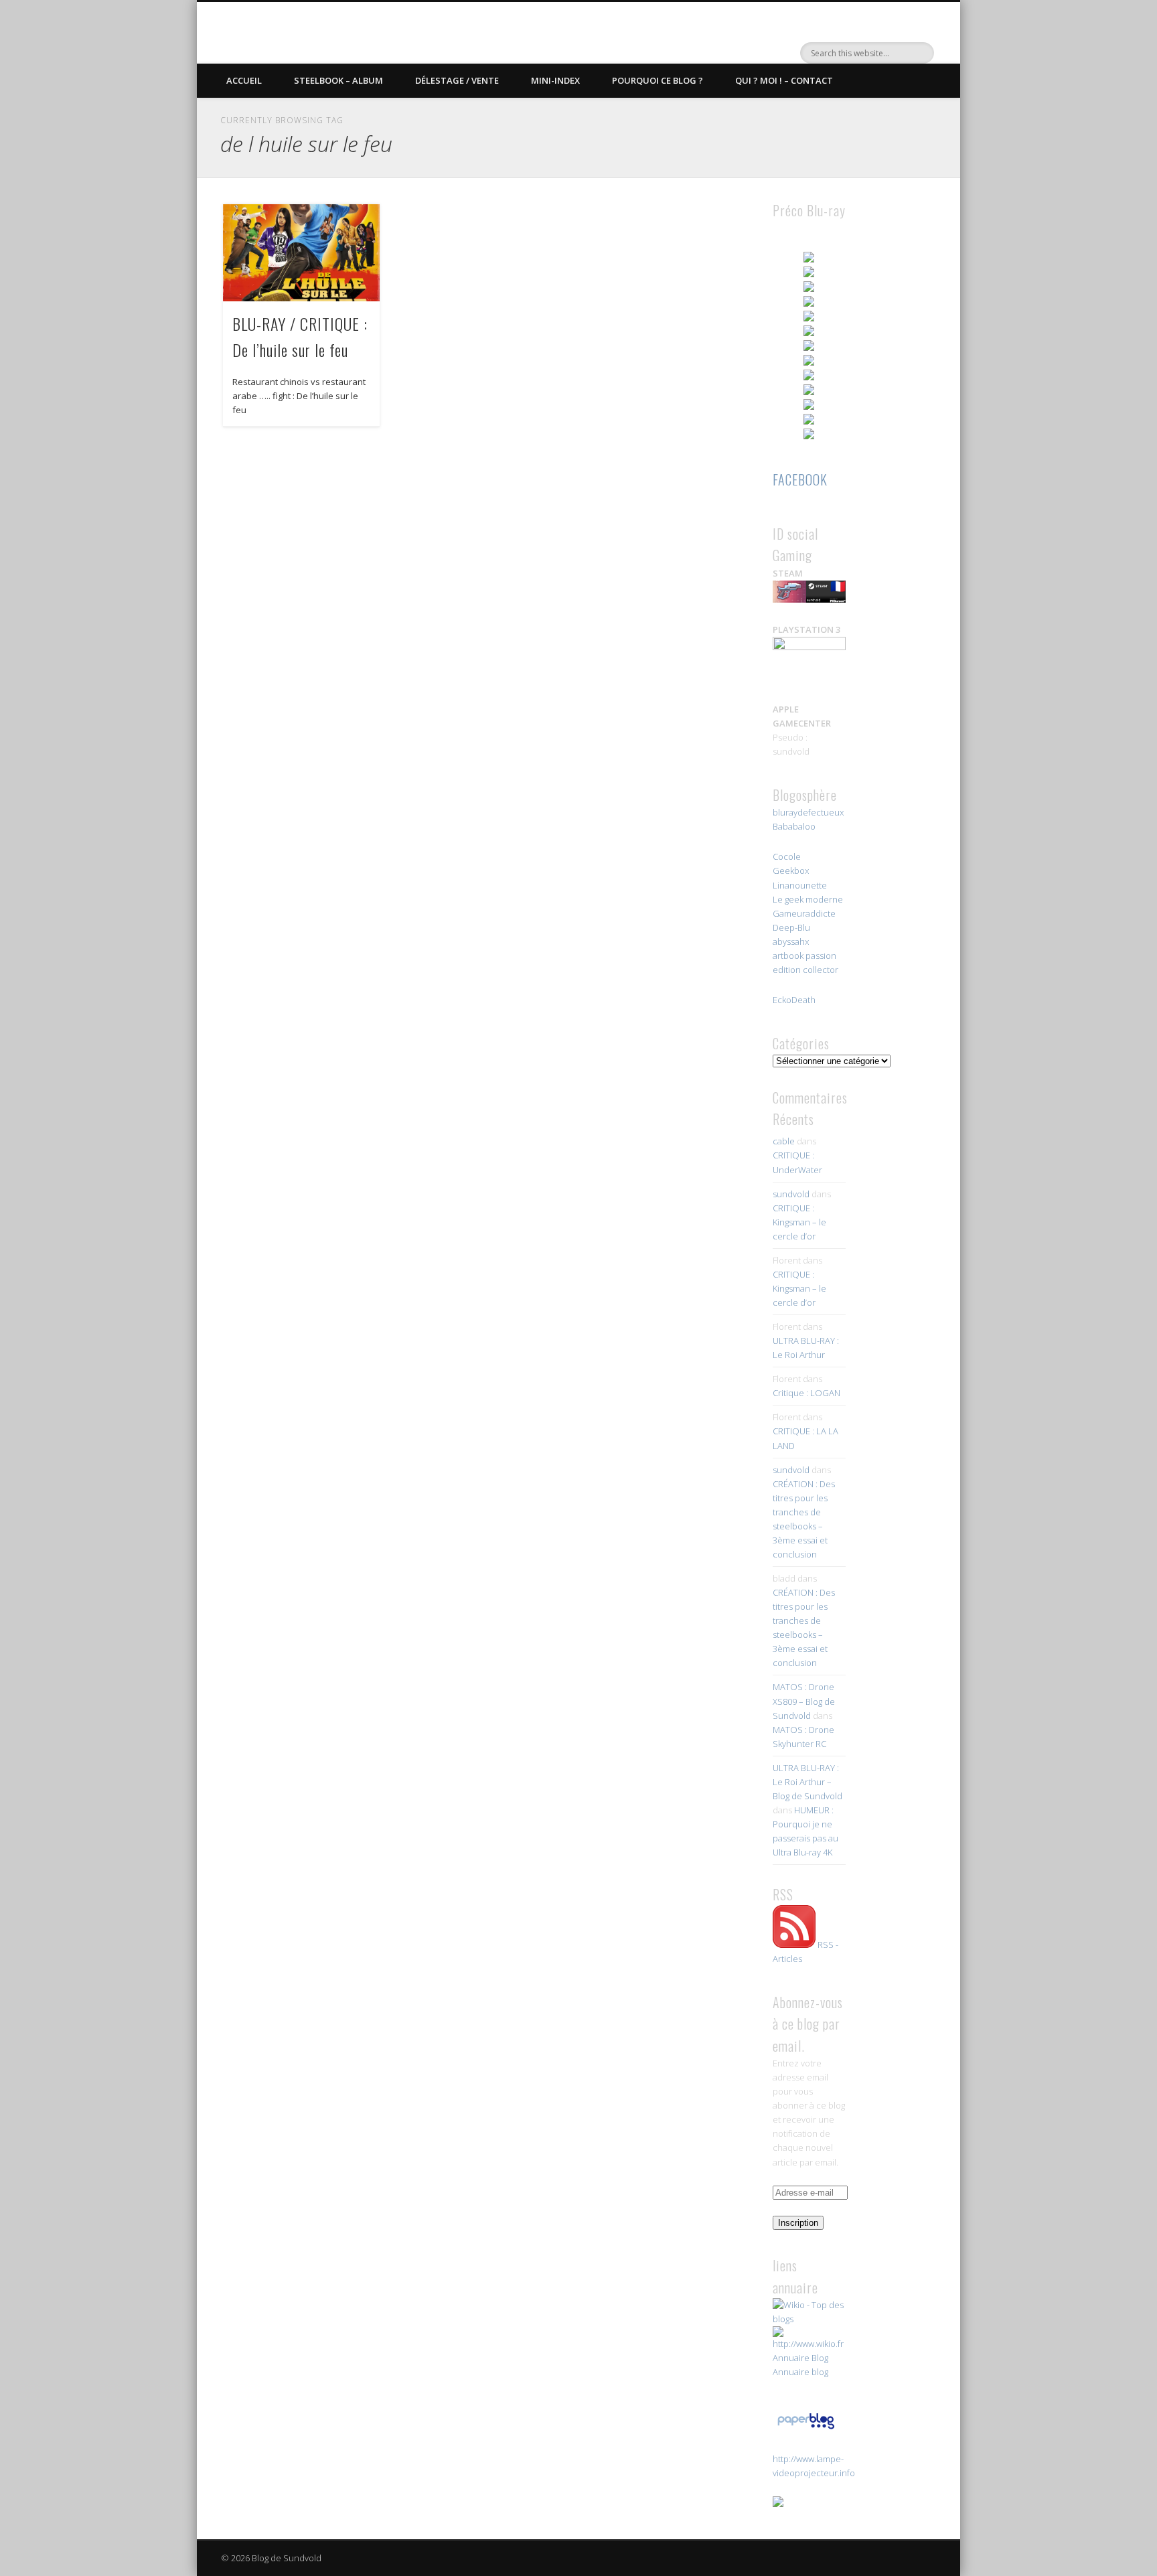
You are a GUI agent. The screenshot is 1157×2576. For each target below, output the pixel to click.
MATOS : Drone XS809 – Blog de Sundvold (804, 1701)
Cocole (787, 856)
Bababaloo (794, 826)
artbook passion (804, 956)
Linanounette (800, 885)
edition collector (805, 970)
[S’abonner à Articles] (794, 1945)
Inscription (798, 2223)
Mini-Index (555, 80)
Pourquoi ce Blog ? (658, 80)
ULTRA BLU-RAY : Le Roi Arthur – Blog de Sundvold (807, 1782)
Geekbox (791, 870)
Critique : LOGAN (806, 1393)
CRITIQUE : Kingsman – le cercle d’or (799, 1222)
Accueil (244, 80)
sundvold (791, 1194)
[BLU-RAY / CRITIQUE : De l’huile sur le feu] (301, 253)
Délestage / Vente (457, 80)
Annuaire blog (800, 2372)
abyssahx (791, 941)
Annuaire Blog (800, 2358)
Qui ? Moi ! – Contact (784, 80)
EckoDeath (794, 1000)
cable (784, 1141)
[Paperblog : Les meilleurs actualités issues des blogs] (806, 2429)
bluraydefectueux (808, 812)
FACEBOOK (800, 479)
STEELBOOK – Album (338, 80)
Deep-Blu (791, 927)
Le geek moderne (808, 899)
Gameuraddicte (804, 913)
